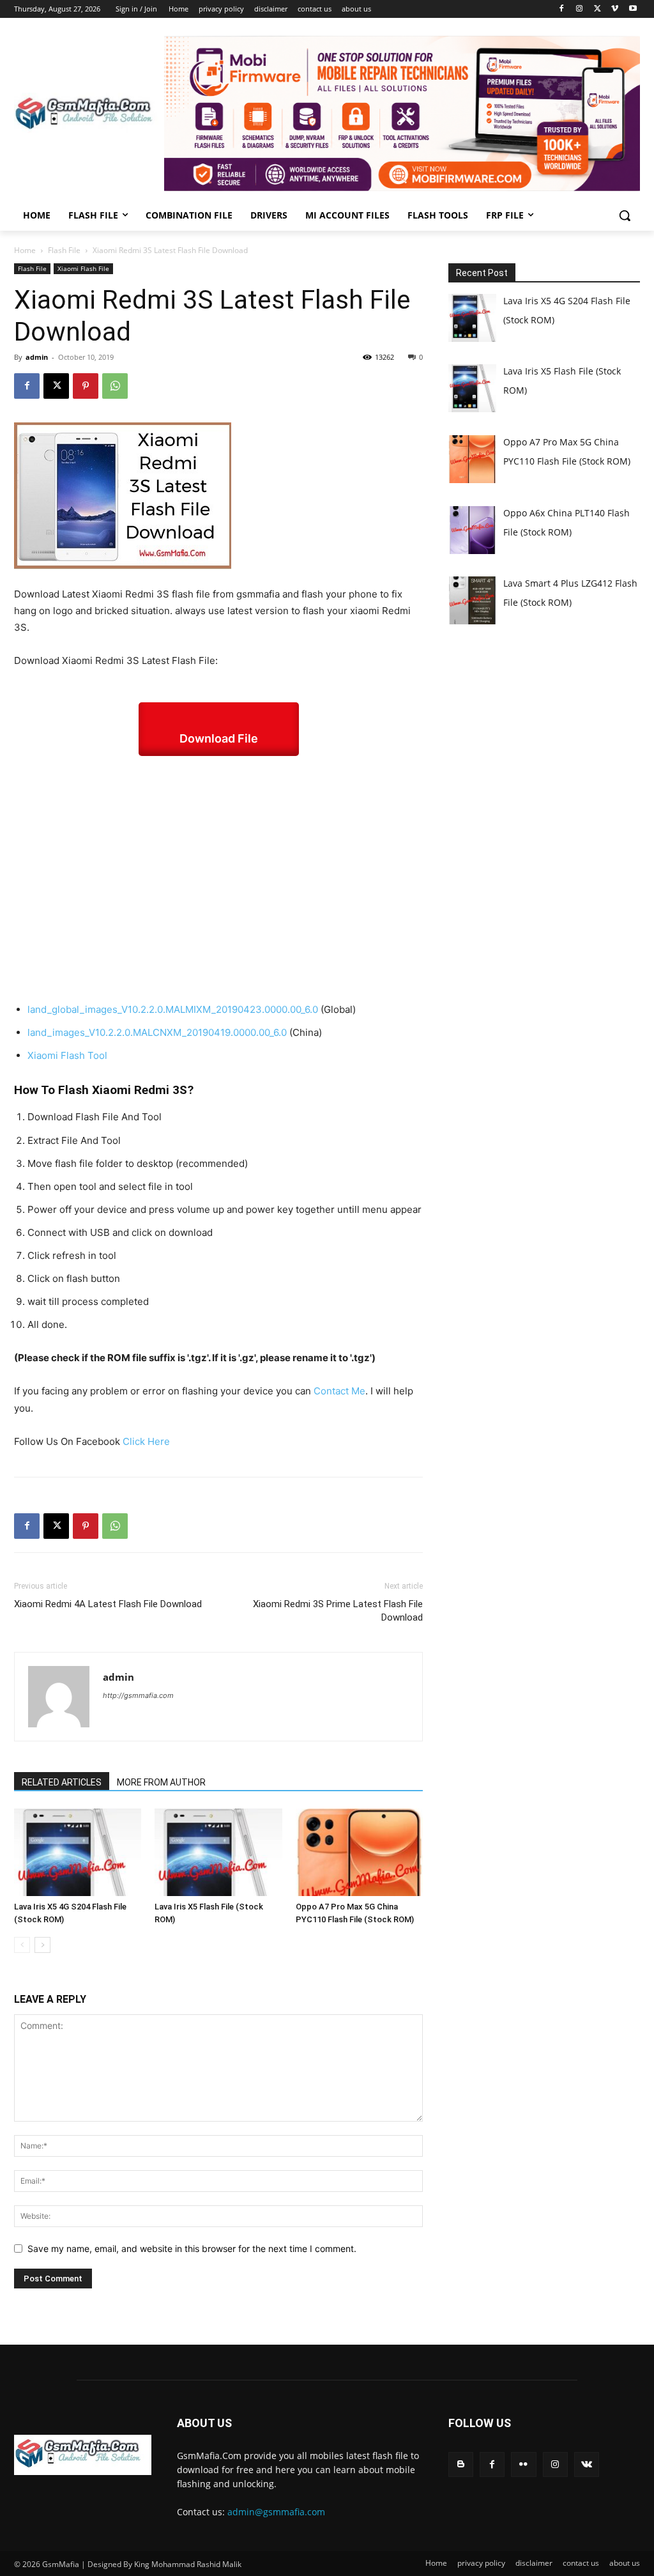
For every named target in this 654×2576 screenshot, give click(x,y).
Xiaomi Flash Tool (67, 1055)
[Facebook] (562, 9)
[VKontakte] (587, 2464)
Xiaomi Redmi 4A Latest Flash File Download (108, 1604)
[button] (625, 215)
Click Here (146, 1441)
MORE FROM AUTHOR (161, 1782)
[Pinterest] (86, 386)
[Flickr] (523, 2464)
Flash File (64, 250)
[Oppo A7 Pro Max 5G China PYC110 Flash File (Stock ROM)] (359, 1852)
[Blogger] (461, 2464)
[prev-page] (22, 1945)
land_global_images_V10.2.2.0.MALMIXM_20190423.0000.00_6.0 (173, 1009)
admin (37, 357)
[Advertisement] (218, 879)
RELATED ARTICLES (62, 1782)
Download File (219, 738)
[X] (597, 9)
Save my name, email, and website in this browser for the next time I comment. (192, 2248)
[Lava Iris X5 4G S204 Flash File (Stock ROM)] (78, 1852)
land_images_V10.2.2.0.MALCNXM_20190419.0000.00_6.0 (157, 1032)
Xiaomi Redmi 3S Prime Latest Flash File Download (338, 1611)
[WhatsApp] (115, 386)
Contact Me (339, 1391)
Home (25, 250)
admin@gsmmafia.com (276, 2512)
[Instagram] (580, 9)
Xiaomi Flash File (83, 268)
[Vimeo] (615, 9)
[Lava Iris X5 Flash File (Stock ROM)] (218, 1852)
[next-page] (42, 1945)
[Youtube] (633, 9)
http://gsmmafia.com (138, 1695)
